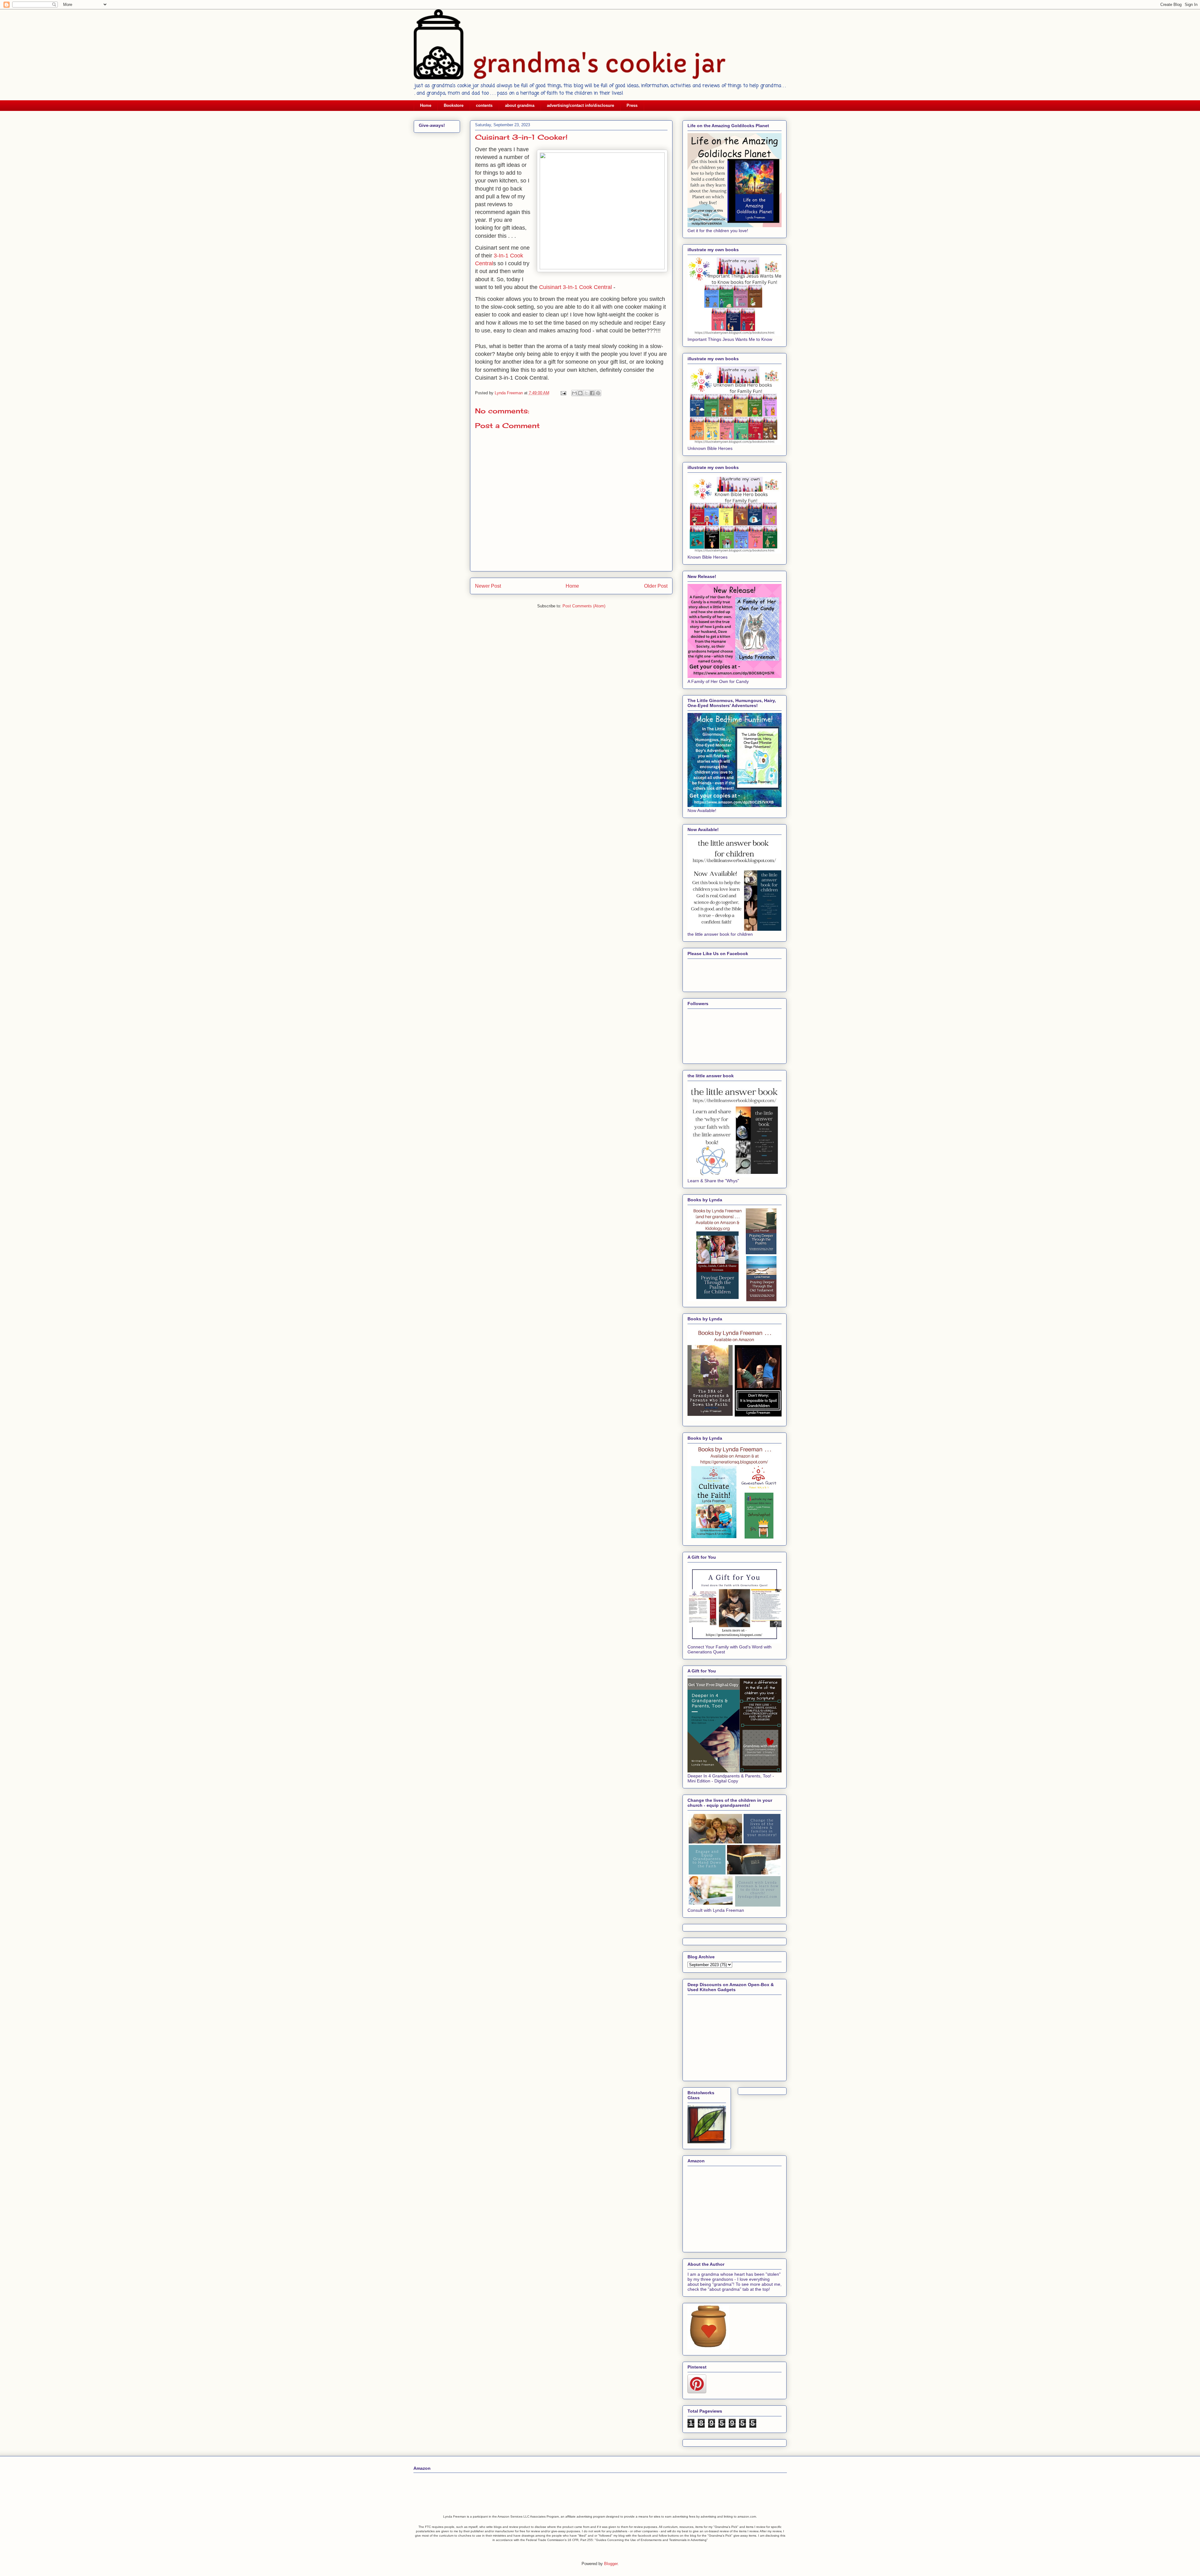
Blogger (611, 2564)
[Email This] (574, 393)
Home (426, 105)
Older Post (656, 586)
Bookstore (454, 105)
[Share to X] (586, 393)
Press (632, 105)
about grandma (520, 105)
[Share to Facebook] (592, 393)
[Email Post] (563, 393)
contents (484, 105)
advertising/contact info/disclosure (580, 105)
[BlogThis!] (580, 393)
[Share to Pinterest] (598, 393)
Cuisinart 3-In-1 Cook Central (575, 287)
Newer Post (488, 586)
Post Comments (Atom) (584, 606)
